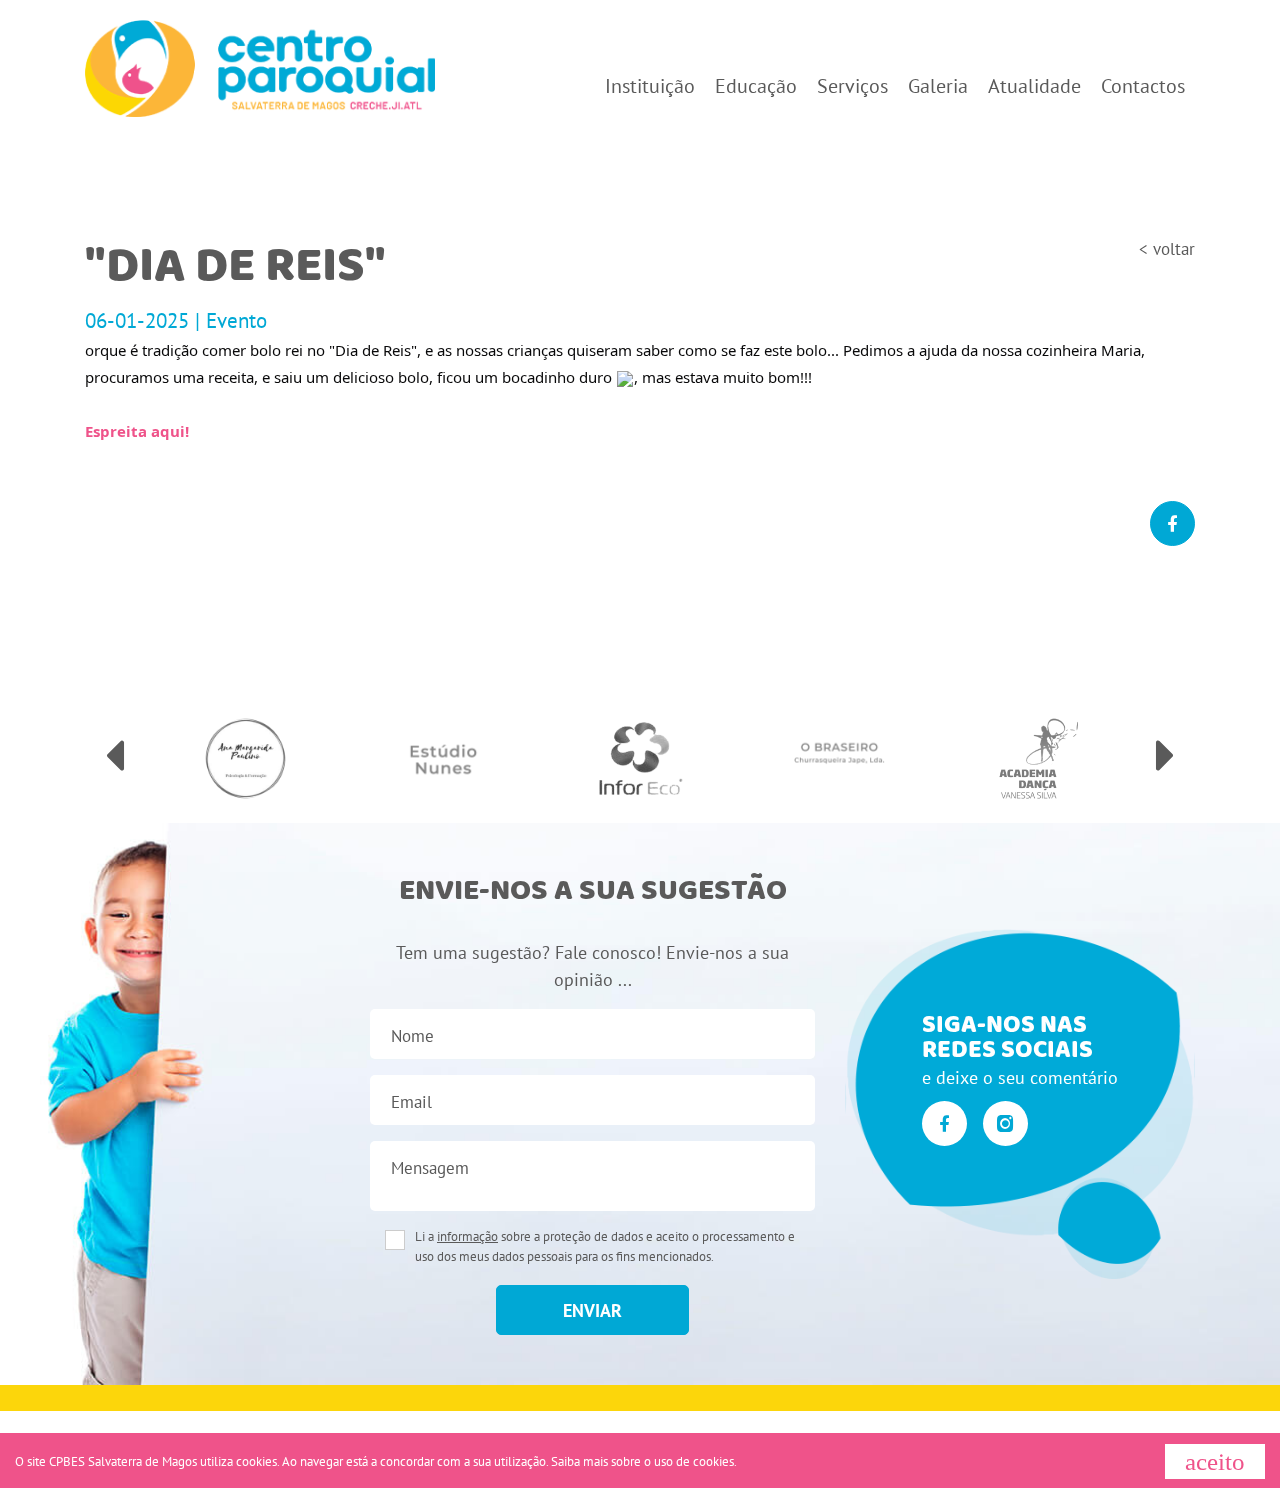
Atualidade (1034, 86)
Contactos (1143, 86)
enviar (592, 1310)
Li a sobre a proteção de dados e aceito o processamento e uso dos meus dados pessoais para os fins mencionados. (605, 1246)
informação (467, 1236)
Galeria (938, 86)
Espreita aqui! (137, 431)
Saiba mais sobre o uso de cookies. (644, 1461)
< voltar (1167, 249)
